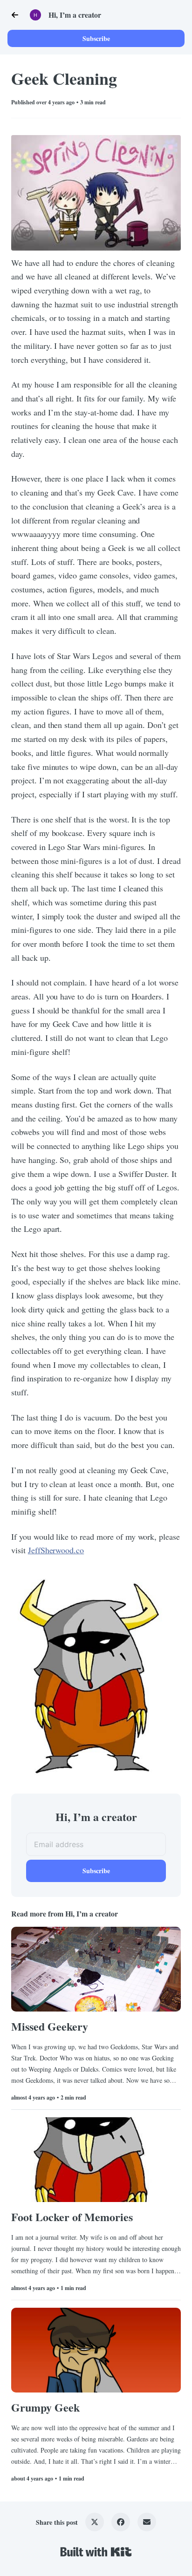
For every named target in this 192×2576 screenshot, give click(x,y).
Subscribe (96, 38)
